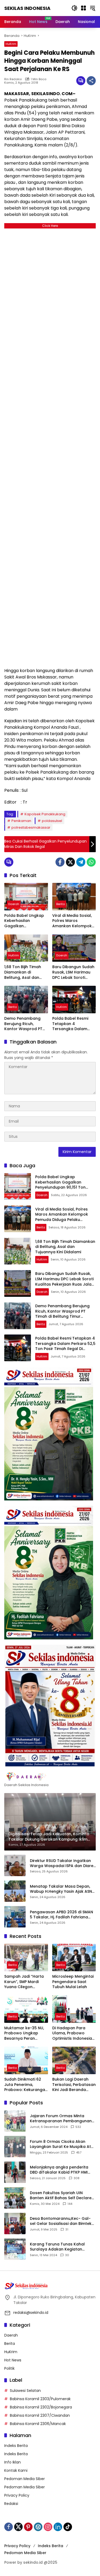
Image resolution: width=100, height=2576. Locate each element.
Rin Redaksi (13, 79)
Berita (61, 904)
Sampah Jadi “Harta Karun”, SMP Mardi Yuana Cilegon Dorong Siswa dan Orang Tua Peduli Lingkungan (24, 1982)
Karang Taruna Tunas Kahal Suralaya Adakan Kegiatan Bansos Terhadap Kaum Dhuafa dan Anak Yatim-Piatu (61, 2247)
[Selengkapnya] (50, 1776)
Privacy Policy (17, 2495)
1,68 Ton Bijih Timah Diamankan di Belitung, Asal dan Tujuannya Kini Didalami (23, 972)
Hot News (13, 2360)
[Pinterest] (28, 2527)
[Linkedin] (58, 2527)
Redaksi (11, 2504)
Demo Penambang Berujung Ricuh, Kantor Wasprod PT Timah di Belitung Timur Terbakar (23, 1024)
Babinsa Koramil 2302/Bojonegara (41, 2407)
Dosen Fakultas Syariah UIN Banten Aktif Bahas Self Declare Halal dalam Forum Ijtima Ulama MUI (61, 2196)
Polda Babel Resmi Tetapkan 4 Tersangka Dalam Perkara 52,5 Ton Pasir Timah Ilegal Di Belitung (74, 1024)
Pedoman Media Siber (25, 2479)
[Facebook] (60, 862)
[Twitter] (70, 862)
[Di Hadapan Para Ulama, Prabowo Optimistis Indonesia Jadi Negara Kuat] (74, 2009)
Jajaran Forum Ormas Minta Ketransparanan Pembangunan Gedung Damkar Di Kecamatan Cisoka (61, 2119)
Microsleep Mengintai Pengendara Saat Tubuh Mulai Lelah (73, 1982)
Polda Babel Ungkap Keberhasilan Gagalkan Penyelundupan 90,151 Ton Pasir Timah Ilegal (26, 921)
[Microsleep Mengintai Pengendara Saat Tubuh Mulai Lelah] (74, 1958)
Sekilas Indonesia (27, 8)
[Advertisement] (50, 447)
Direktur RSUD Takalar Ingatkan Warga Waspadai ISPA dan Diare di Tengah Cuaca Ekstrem (62, 1863)
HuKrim (11, 44)
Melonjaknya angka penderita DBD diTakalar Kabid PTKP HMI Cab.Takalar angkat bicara (59, 2170)
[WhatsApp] (91, 862)
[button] (74, 8)
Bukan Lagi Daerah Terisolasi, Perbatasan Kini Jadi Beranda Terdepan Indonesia (74, 2085)
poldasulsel (52, 821)
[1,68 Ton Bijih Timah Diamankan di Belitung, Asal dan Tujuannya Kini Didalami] (26, 948)
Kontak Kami (16, 2470)
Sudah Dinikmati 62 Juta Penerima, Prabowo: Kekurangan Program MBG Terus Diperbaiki (26, 2085)
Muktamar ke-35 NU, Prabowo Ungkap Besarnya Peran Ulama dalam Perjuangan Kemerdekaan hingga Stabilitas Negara (25, 2033)
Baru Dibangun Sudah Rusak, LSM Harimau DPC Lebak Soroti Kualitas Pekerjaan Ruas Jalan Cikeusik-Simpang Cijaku (73, 972)
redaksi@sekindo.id (31, 2313)
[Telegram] (81, 862)
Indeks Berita (16, 2446)
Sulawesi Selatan (25, 2391)
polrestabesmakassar (31, 827)
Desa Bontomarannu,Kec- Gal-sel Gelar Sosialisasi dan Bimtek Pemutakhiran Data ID (61, 2221)
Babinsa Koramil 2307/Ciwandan (40, 2415)
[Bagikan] (91, 81)
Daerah (14, 904)
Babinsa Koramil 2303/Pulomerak (40, 2399)
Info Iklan (13, 2462)
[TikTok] (68, 2527)
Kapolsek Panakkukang (45, 814)
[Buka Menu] (83, 8)
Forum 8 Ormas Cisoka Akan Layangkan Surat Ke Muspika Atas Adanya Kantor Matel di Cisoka (63, 2144)
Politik (9, 2368)
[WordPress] (38, 2527)
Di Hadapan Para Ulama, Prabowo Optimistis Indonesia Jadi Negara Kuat (72, 2033)
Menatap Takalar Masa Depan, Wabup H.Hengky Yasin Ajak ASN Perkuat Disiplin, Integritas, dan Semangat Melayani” (61, 1889)
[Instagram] (48, 2527)
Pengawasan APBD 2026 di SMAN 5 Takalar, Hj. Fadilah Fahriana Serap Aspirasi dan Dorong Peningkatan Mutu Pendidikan (61, 1915)
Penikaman (21, 821)
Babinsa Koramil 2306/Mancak (38, 2424)
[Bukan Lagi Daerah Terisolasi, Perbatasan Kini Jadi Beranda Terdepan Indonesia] (74, 2060)
